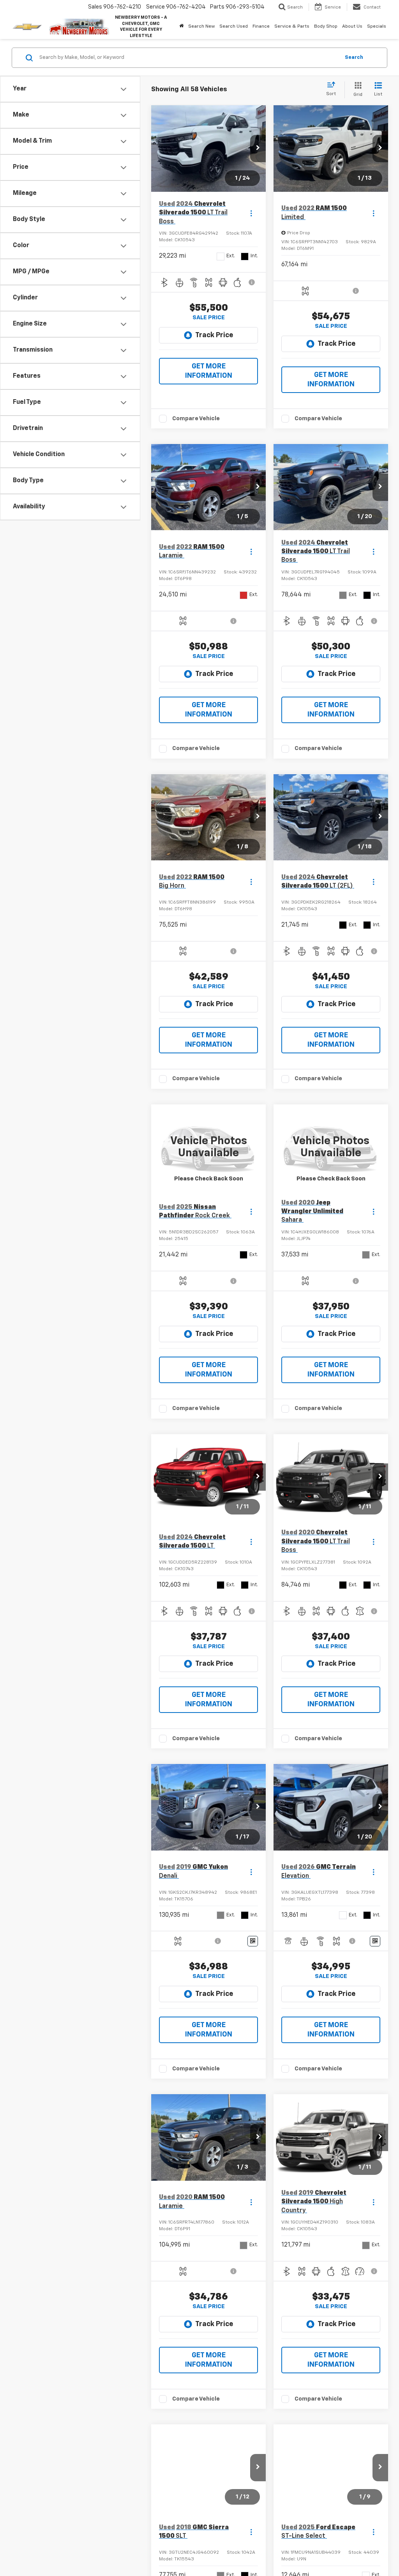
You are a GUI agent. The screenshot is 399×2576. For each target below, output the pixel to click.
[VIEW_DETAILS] (208, 1147)
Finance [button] (261, 27)
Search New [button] (201, 27)
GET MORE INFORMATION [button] (209, 371)
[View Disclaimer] (252, 282)
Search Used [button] (234, 27)
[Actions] (251, 213)
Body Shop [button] (326, 27)
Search (354, 57)
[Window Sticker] (253, 1941)
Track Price (214, 335)
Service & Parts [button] (292, 27)
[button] (258, 149)
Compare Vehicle (196, 418)
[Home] (181, 27)
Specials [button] (377, 27)
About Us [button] (352, 27)
